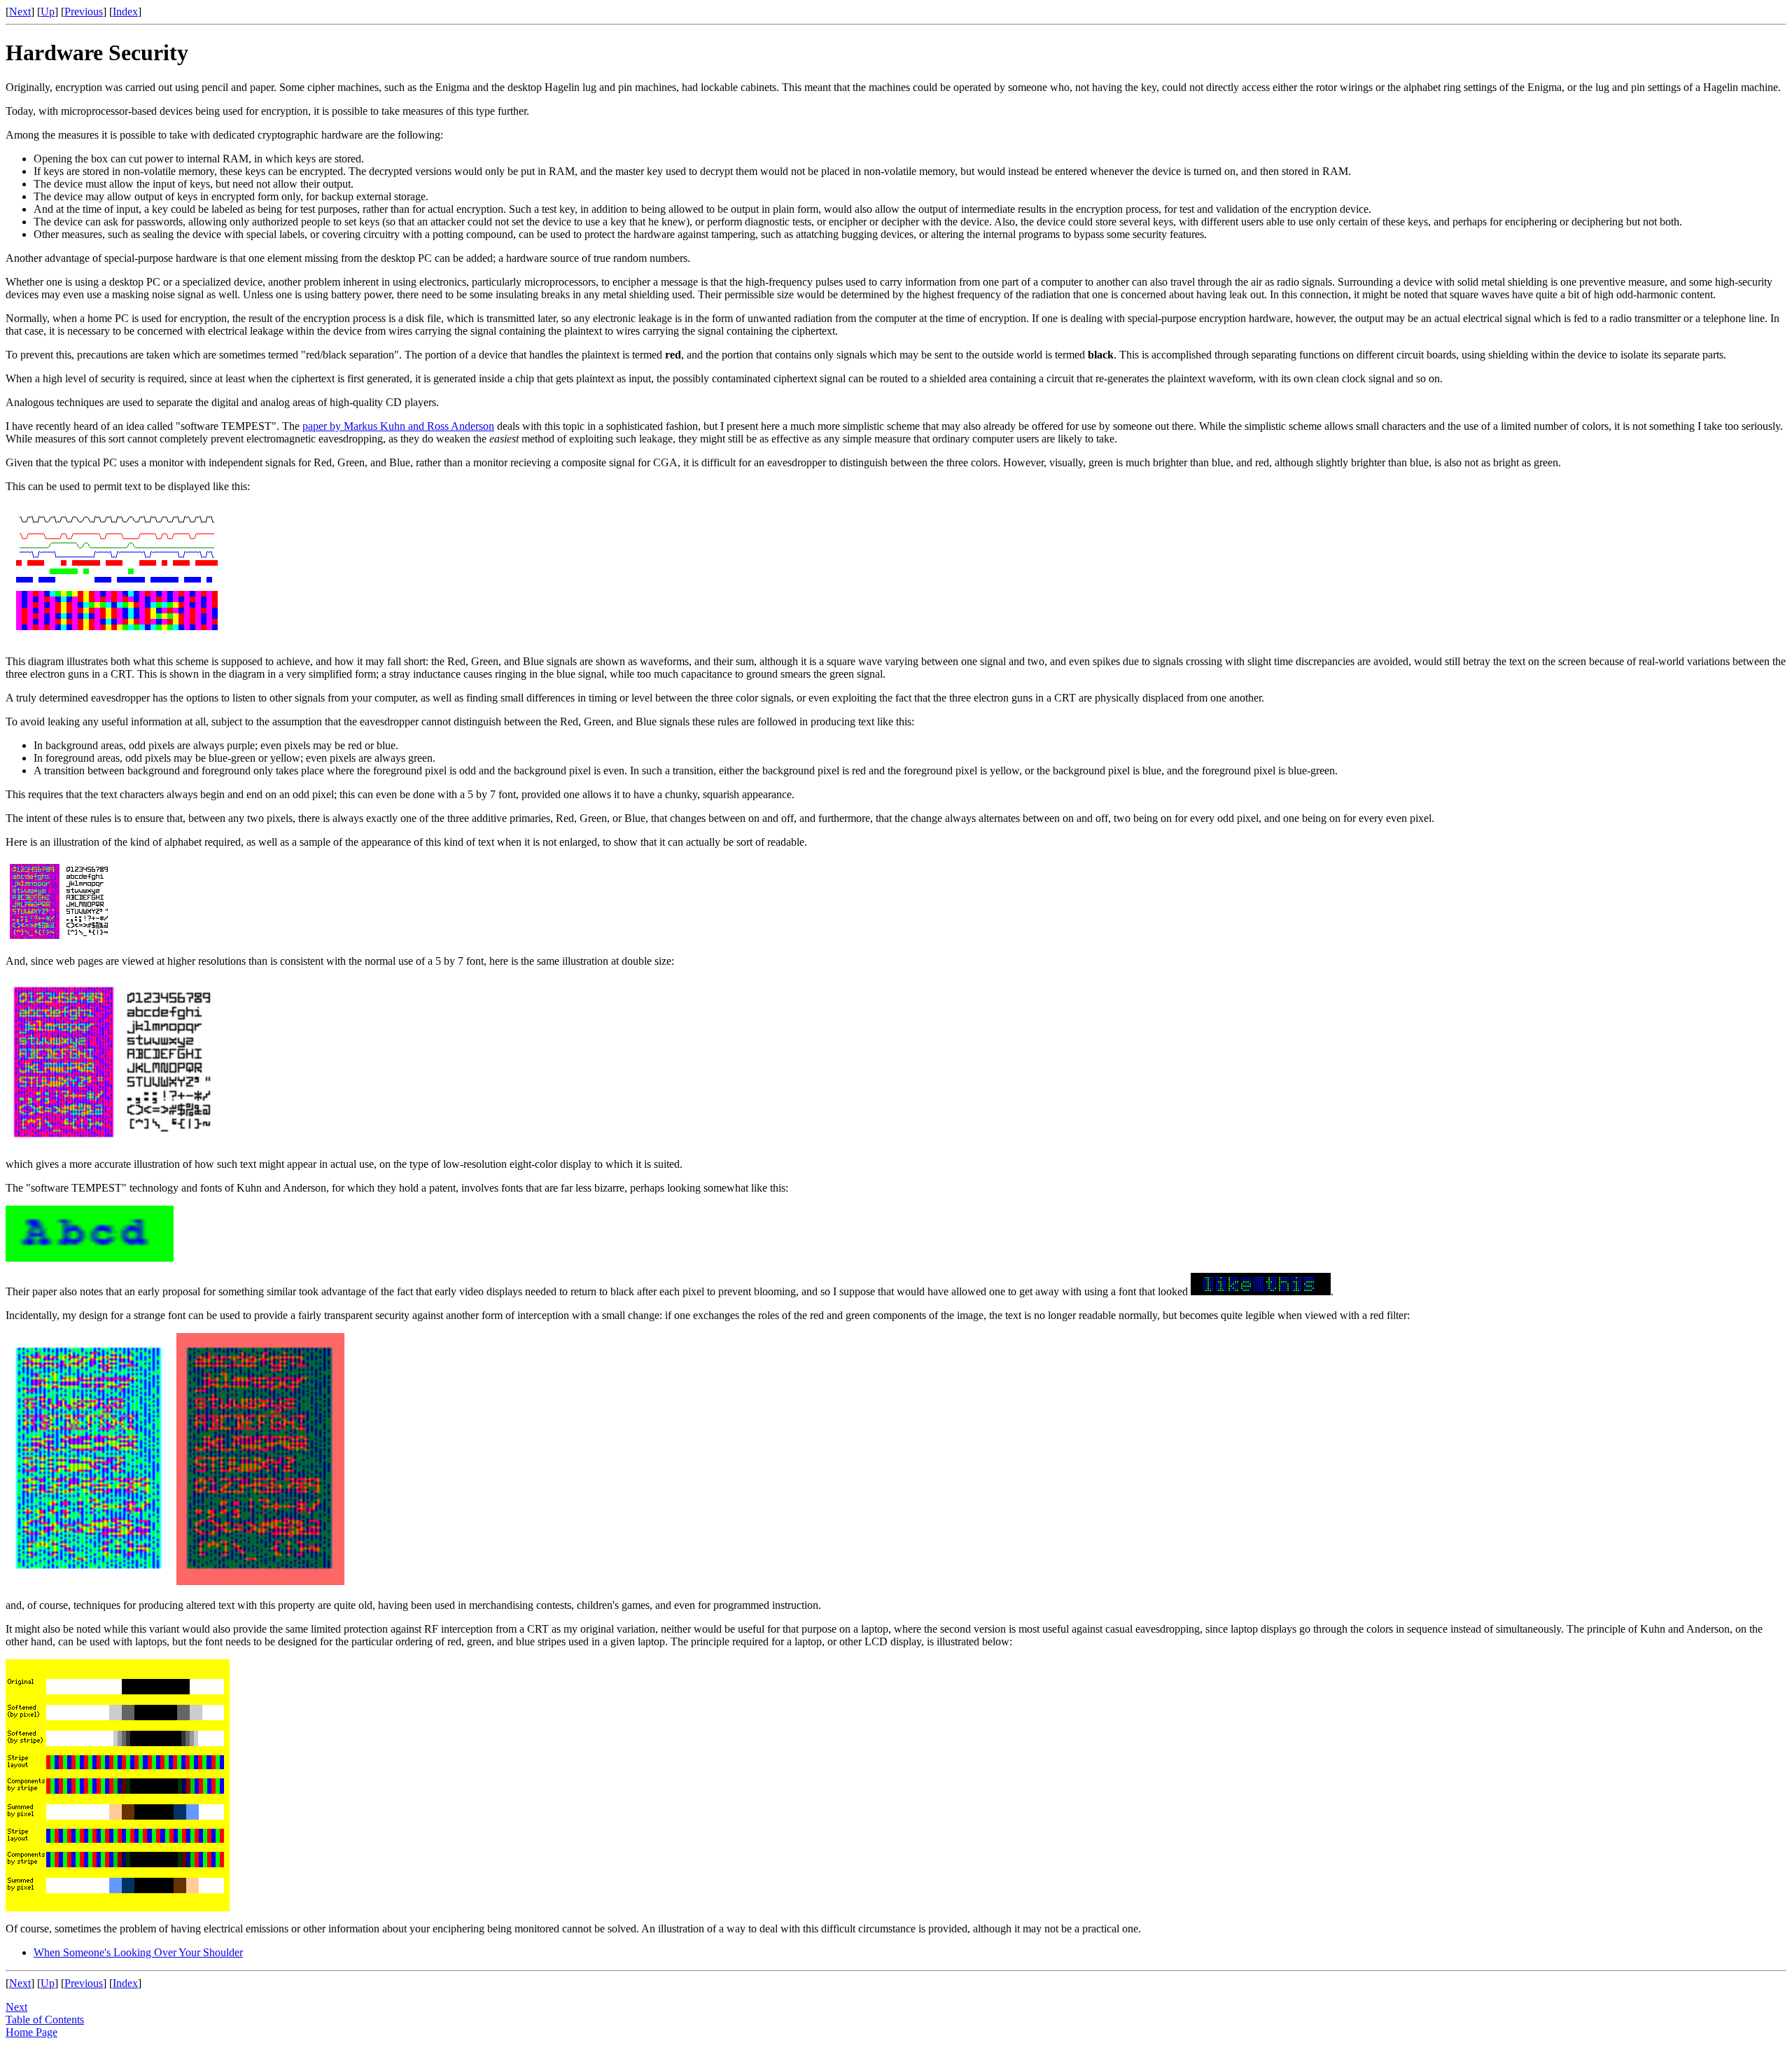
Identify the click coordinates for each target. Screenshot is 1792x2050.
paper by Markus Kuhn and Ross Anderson (398, 426)
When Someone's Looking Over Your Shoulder (138, 1952)
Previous (84, 12)
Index (125, 12)
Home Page (31, 2032)
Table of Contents (45, 2020)
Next (20, 12)
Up (48, 12)
